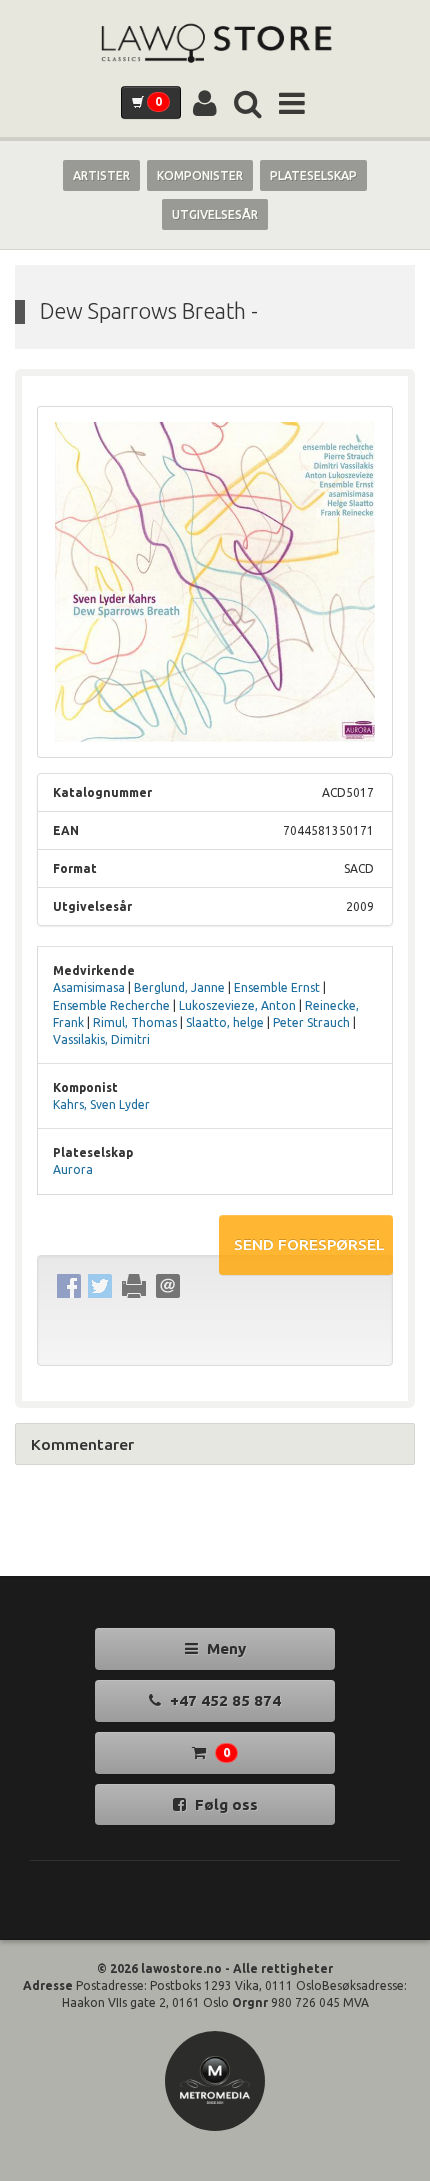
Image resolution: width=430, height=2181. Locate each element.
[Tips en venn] (167, 1286)
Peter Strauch (311, 1022)
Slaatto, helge (225, 1022)
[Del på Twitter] (99, 1286)
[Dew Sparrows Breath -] (215, 582)
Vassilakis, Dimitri (101, 1039)
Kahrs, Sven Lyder (101, 1104)
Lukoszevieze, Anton (237, 1005)
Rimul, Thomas (135, 1022)
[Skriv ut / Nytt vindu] (133, 1286)
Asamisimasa (89, 987)
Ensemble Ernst (277, 987)
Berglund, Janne (179, 987)
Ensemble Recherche (111, 1005)
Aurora (73, 1169)
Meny (224, 1648)
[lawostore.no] (215, 43)
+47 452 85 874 (223, 1700)
